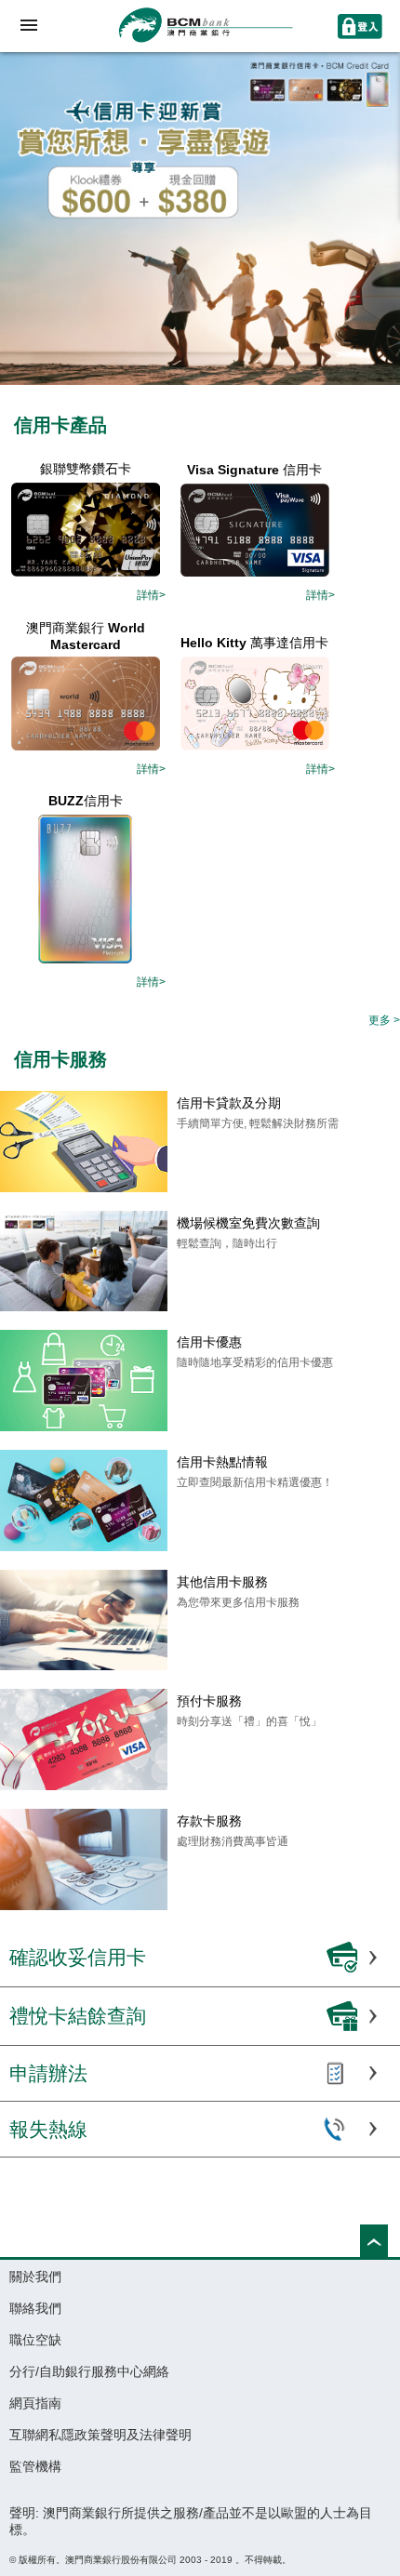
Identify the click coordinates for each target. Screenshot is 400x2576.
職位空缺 (35, 2340)
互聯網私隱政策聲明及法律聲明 (100, 2435)
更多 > (384, 1020)
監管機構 (35, 2466)
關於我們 (35, 2277)
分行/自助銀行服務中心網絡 (89, 2371)
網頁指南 (35, 2403)
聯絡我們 (35, 2308)
